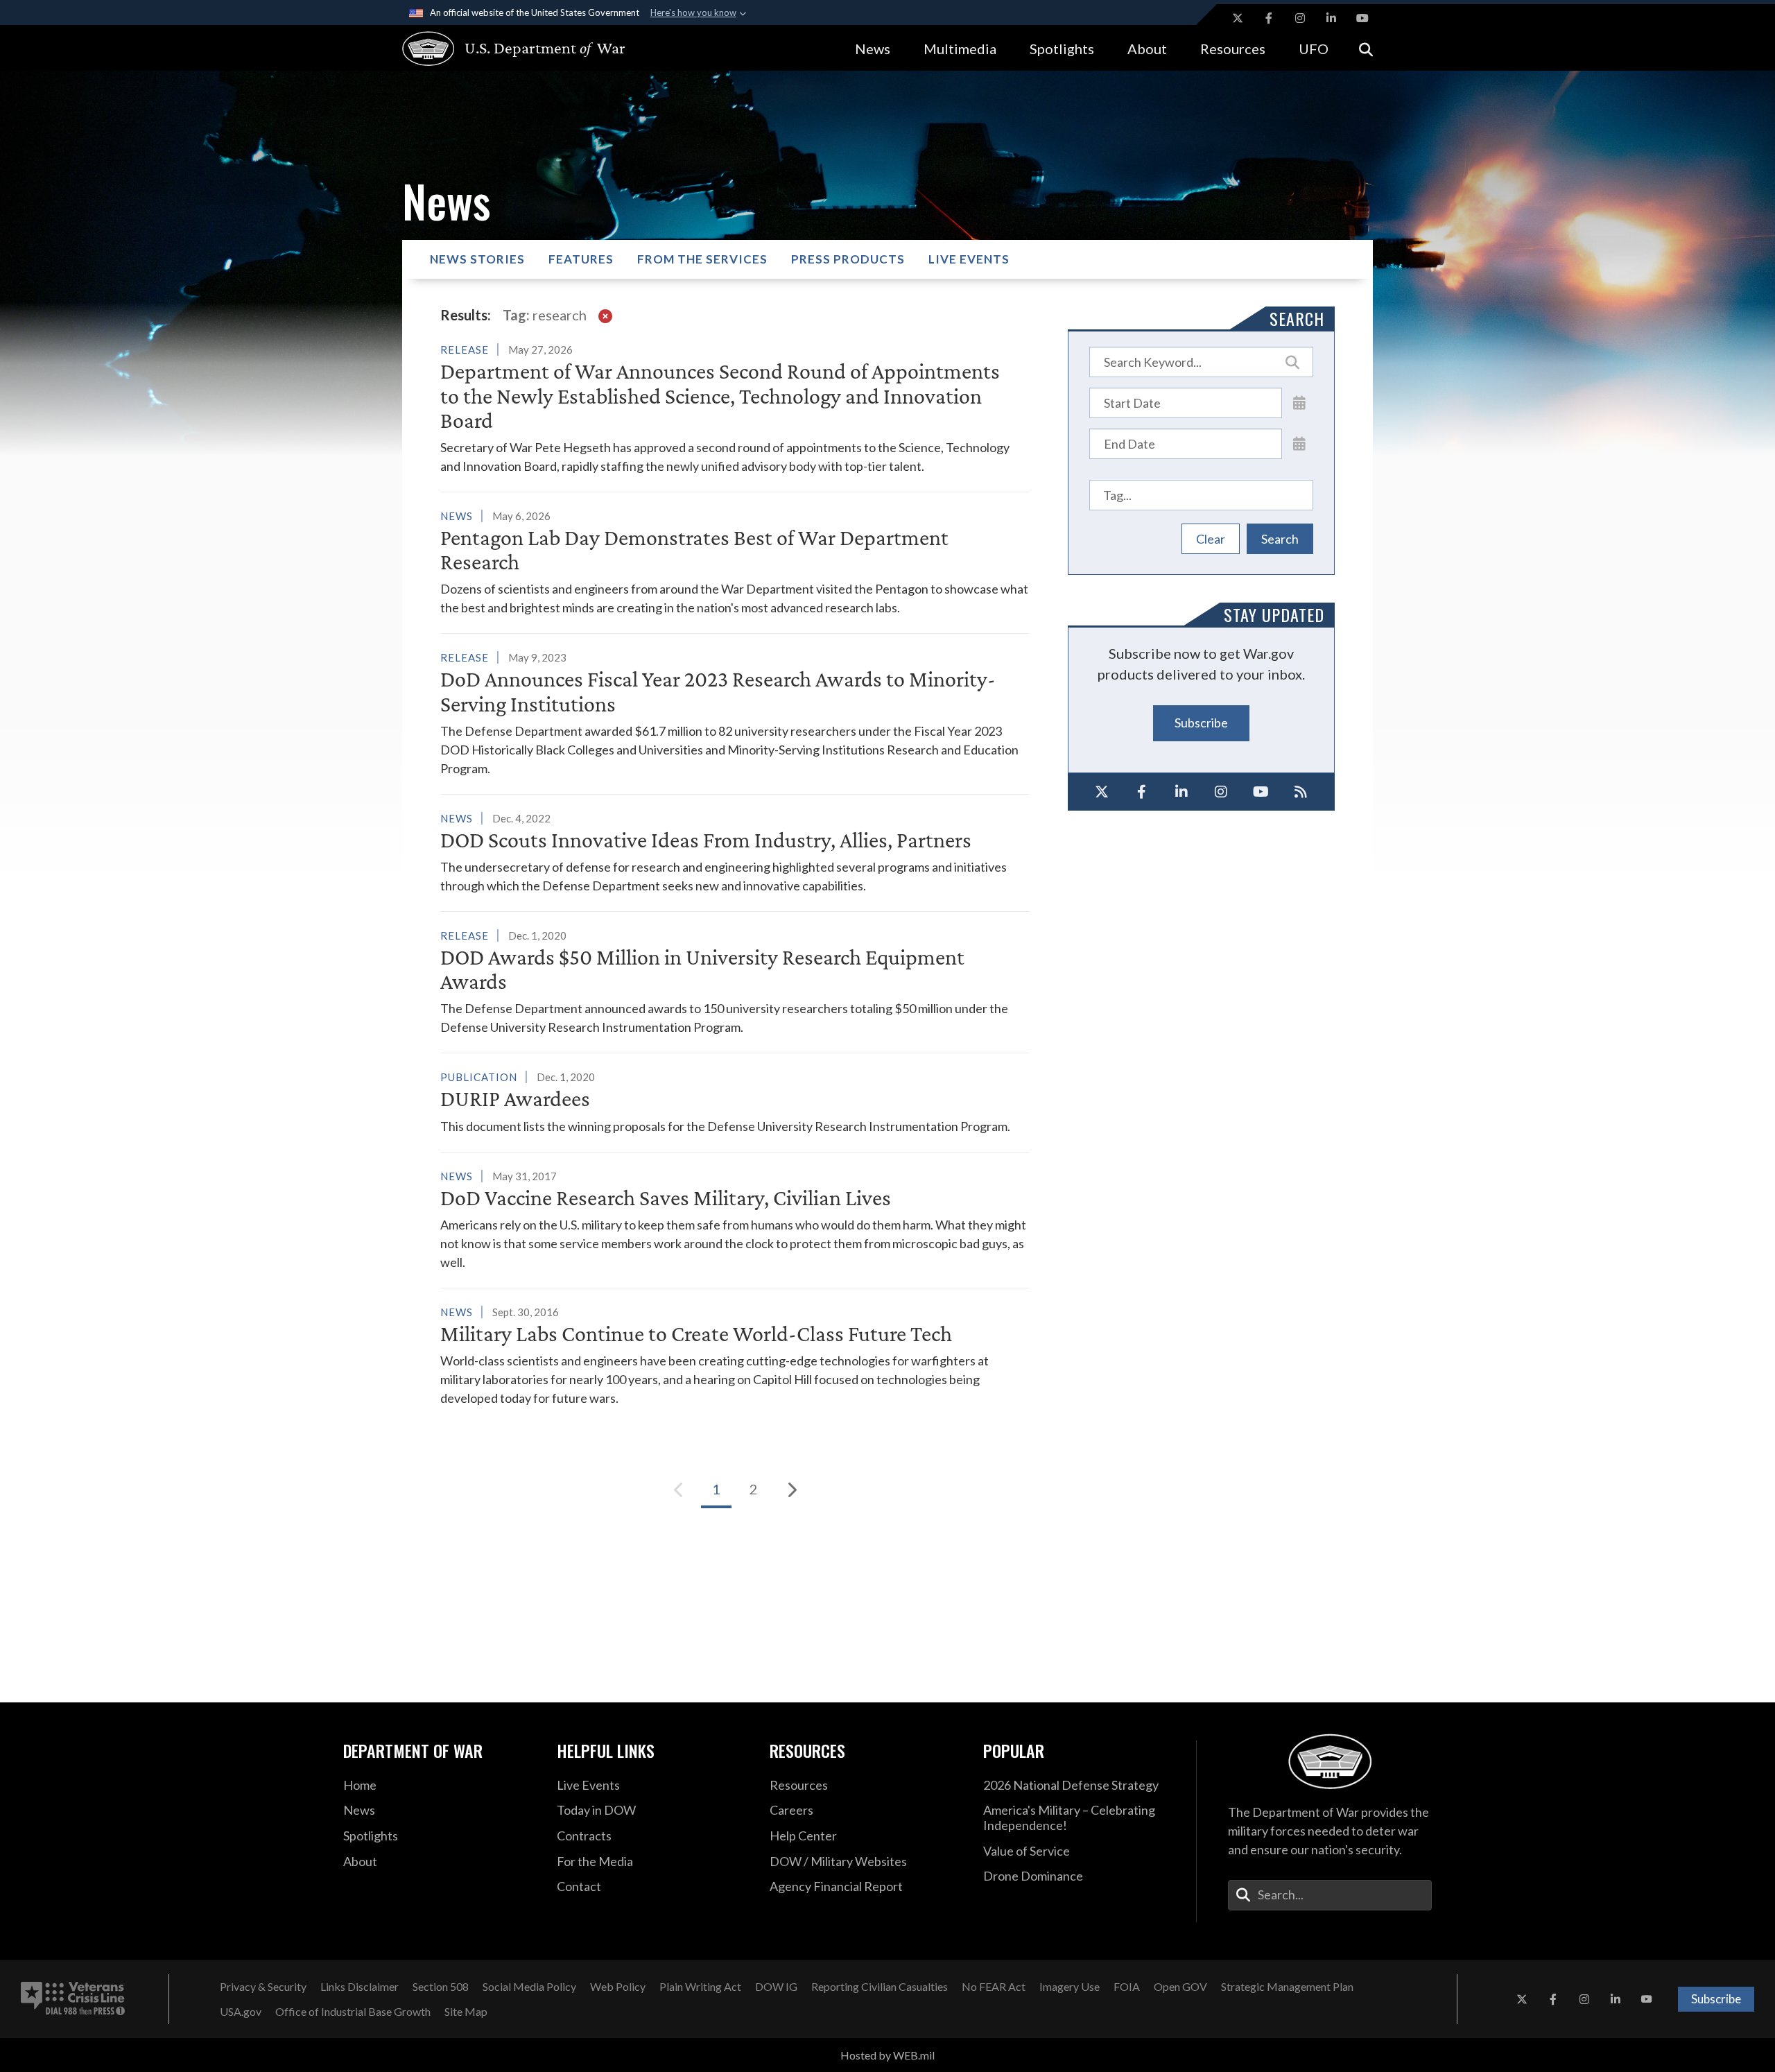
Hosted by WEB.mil (887, 2055)
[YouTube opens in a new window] (1362, 18)
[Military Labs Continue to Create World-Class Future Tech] (735, 1355)
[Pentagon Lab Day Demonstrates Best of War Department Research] (735, 562)
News (873, 49)
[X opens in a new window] (1238, 18)
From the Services (702, 259)
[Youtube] (1261, 792)
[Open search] (1366, 48)
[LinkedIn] (1181, 792)
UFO (1314, 49)
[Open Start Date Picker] (1299, 402)
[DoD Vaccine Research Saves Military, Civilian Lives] (735, 1219)
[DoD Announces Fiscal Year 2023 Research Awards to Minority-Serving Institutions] (735, 713)
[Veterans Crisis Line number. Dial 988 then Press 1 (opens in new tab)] (73, 1999)
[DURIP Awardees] (735, 1101)
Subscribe (1201, 723)
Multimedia (960, 49)
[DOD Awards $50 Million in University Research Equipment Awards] (735, 981)
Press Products (848, 259)
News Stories (477, 259)
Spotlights (1062, 49)
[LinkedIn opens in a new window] (1331, 18)
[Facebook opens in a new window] (1269, 18)
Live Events (969, 259)
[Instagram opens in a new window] (1300, 18)
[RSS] (1301, 792)
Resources (1233, 49)
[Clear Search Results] (605, 315)
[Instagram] (1222, 792)
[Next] (791, 1490)
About (1147, 49)
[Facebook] (1142, 792)
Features (581, 259)
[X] (1102, 792)
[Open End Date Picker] (1299, 443)
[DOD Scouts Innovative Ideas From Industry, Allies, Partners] (735, 852)
